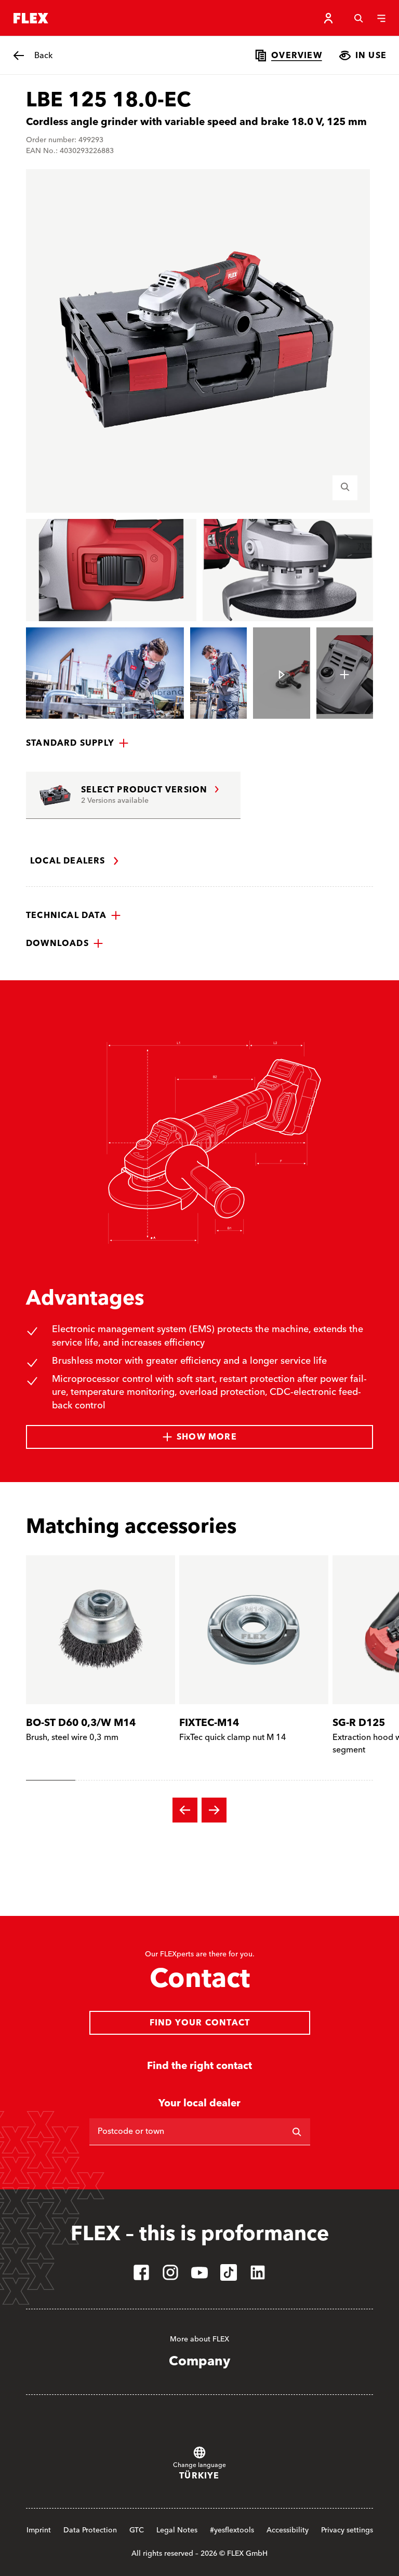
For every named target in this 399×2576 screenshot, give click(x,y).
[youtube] (199, 2272)
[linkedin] (258, 2272)
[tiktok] (229, 2272)
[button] (77, 743)
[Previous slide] (185, 1810)
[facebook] (141, 2272)
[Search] (358, 18)
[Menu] (381, 18)
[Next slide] (214, 1810)
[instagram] (170, 2272)
